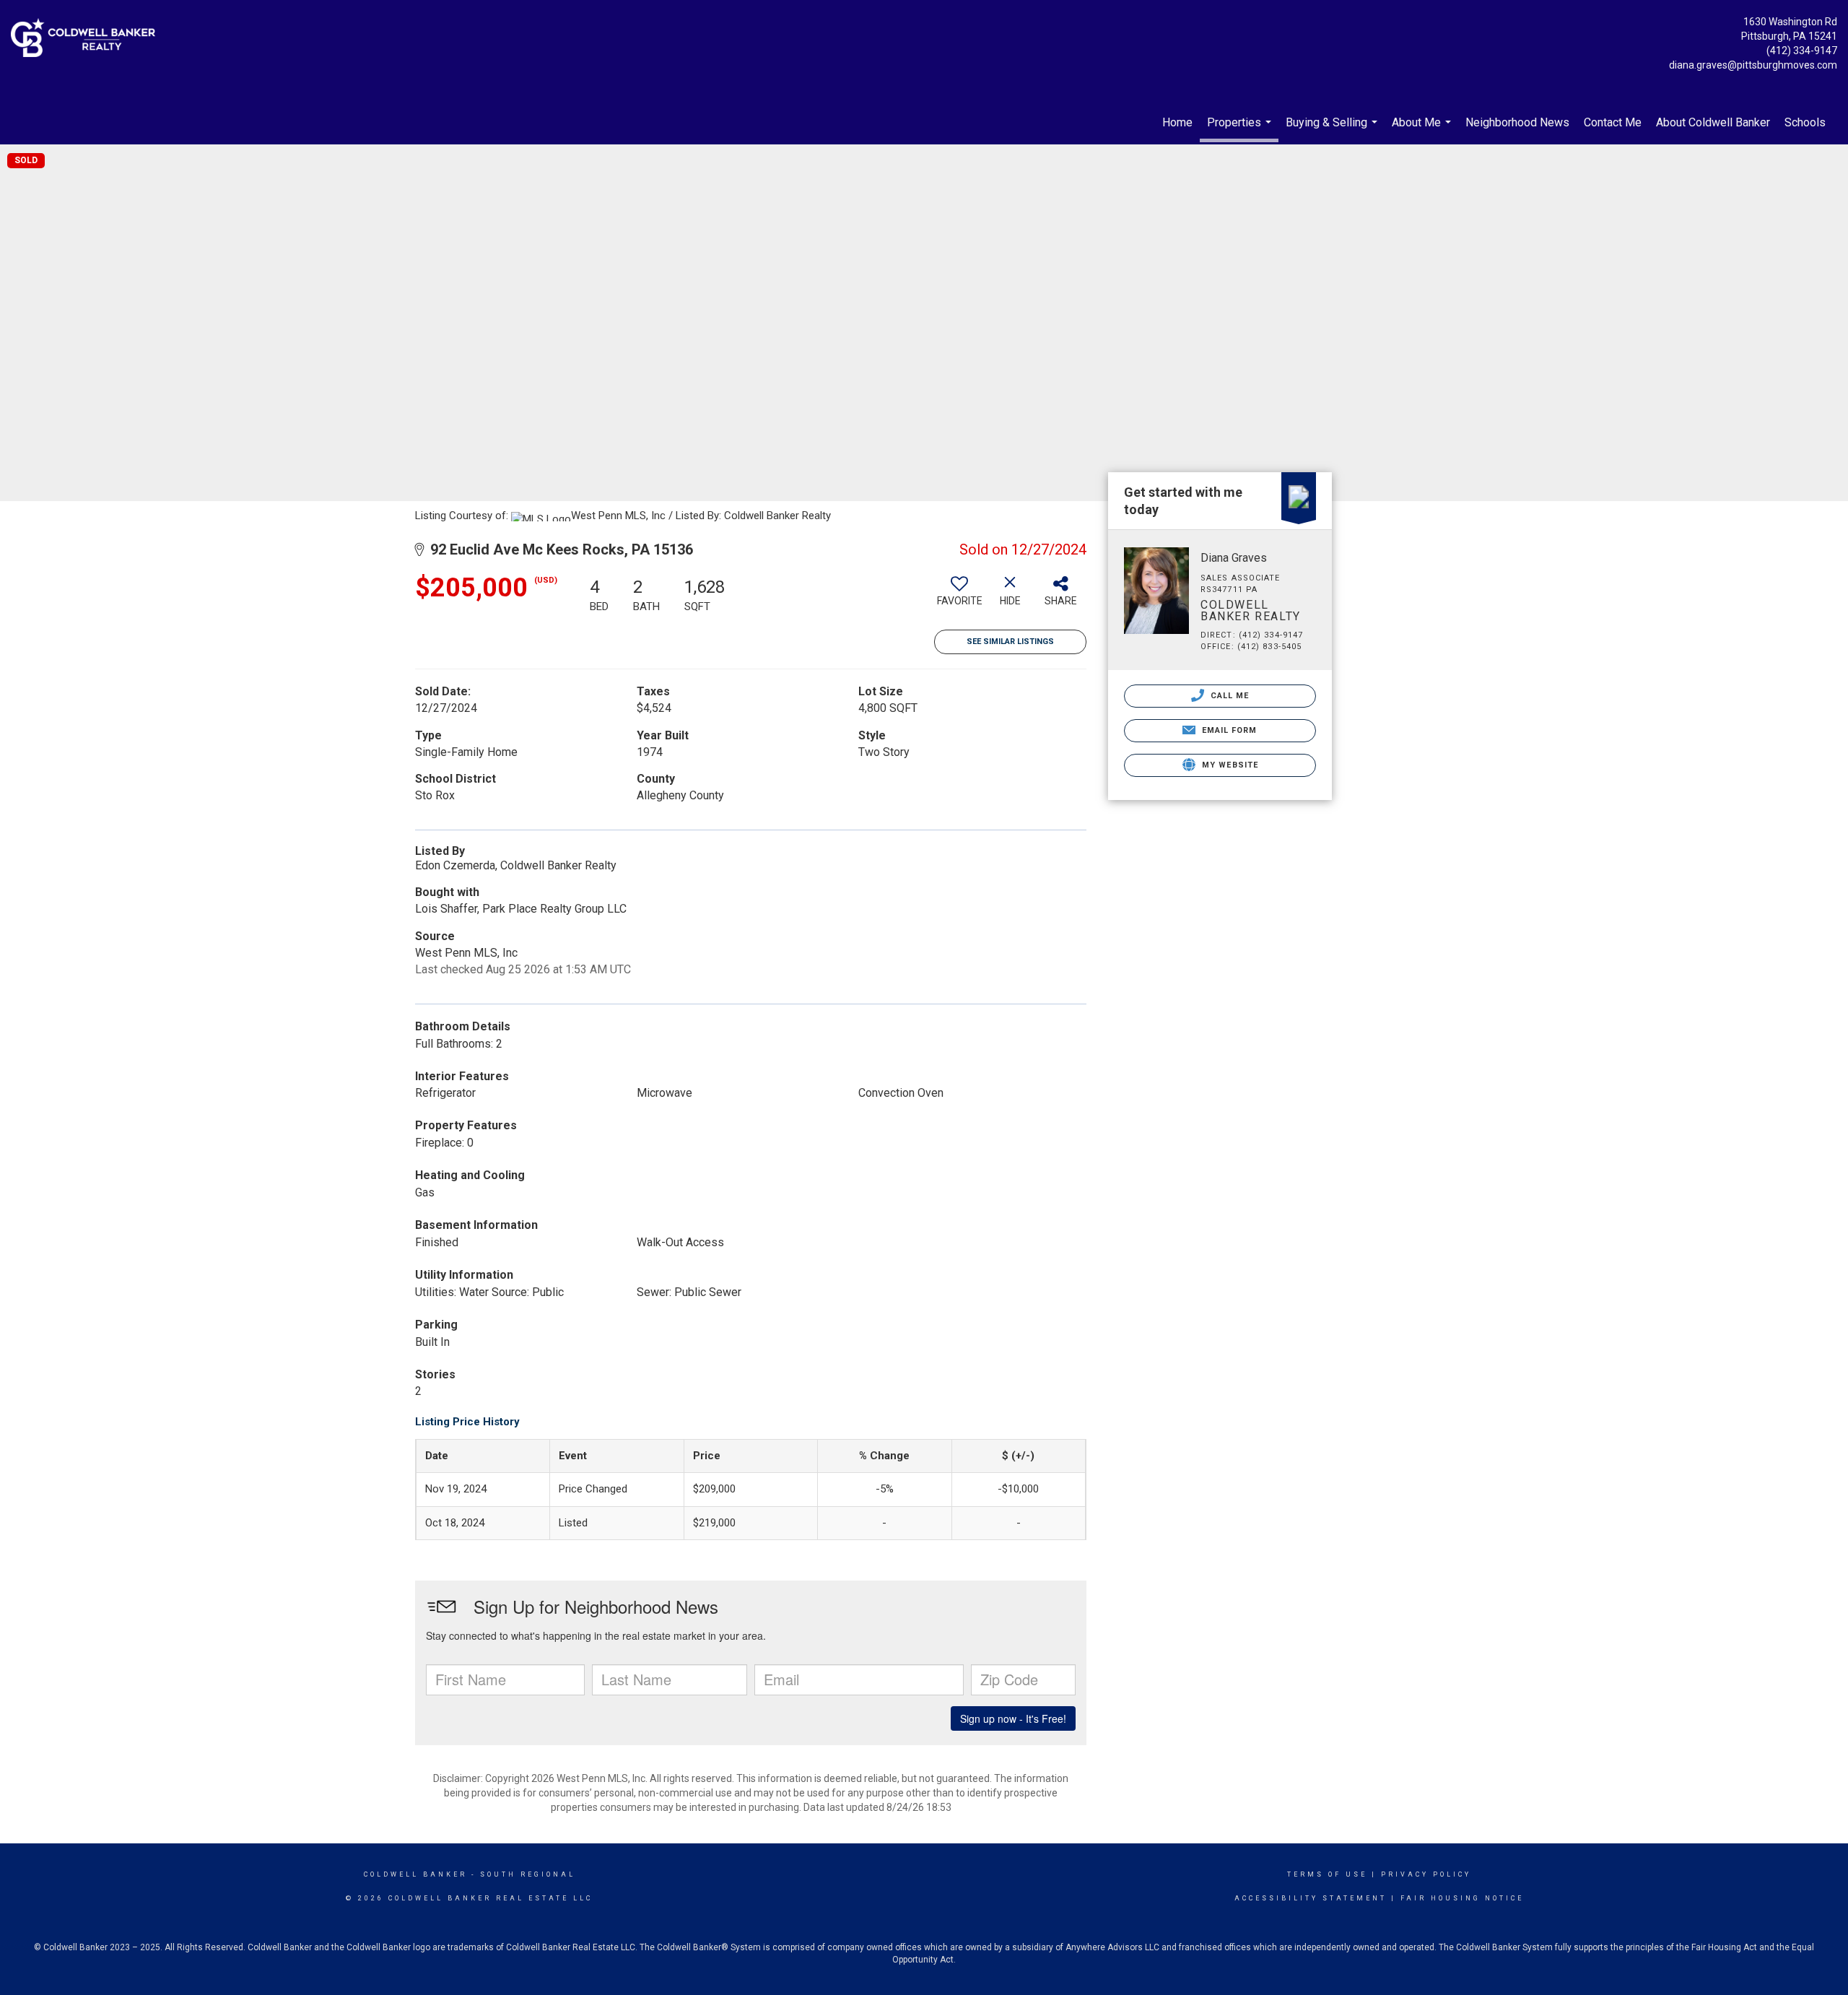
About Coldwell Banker (1713, 122)
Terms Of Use (1327, 1874)
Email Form (1228, 730)
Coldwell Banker (415, 1874)
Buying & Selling (1333, 130)
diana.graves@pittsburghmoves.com (1753, 65)
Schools (1805, 122)
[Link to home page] (87, 39)
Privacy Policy (1426, 1874)
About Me (1423, 130)
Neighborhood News (1517, 122)
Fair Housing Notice (1462, 1898)
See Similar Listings (1010, 642)
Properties (1241, 129)
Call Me (1229, 696)
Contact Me (1613, 122)
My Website (1229, 765)
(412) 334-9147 (1802, 51)
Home (1177, 122)
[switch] (959, 596)
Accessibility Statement (1311, 1898)
